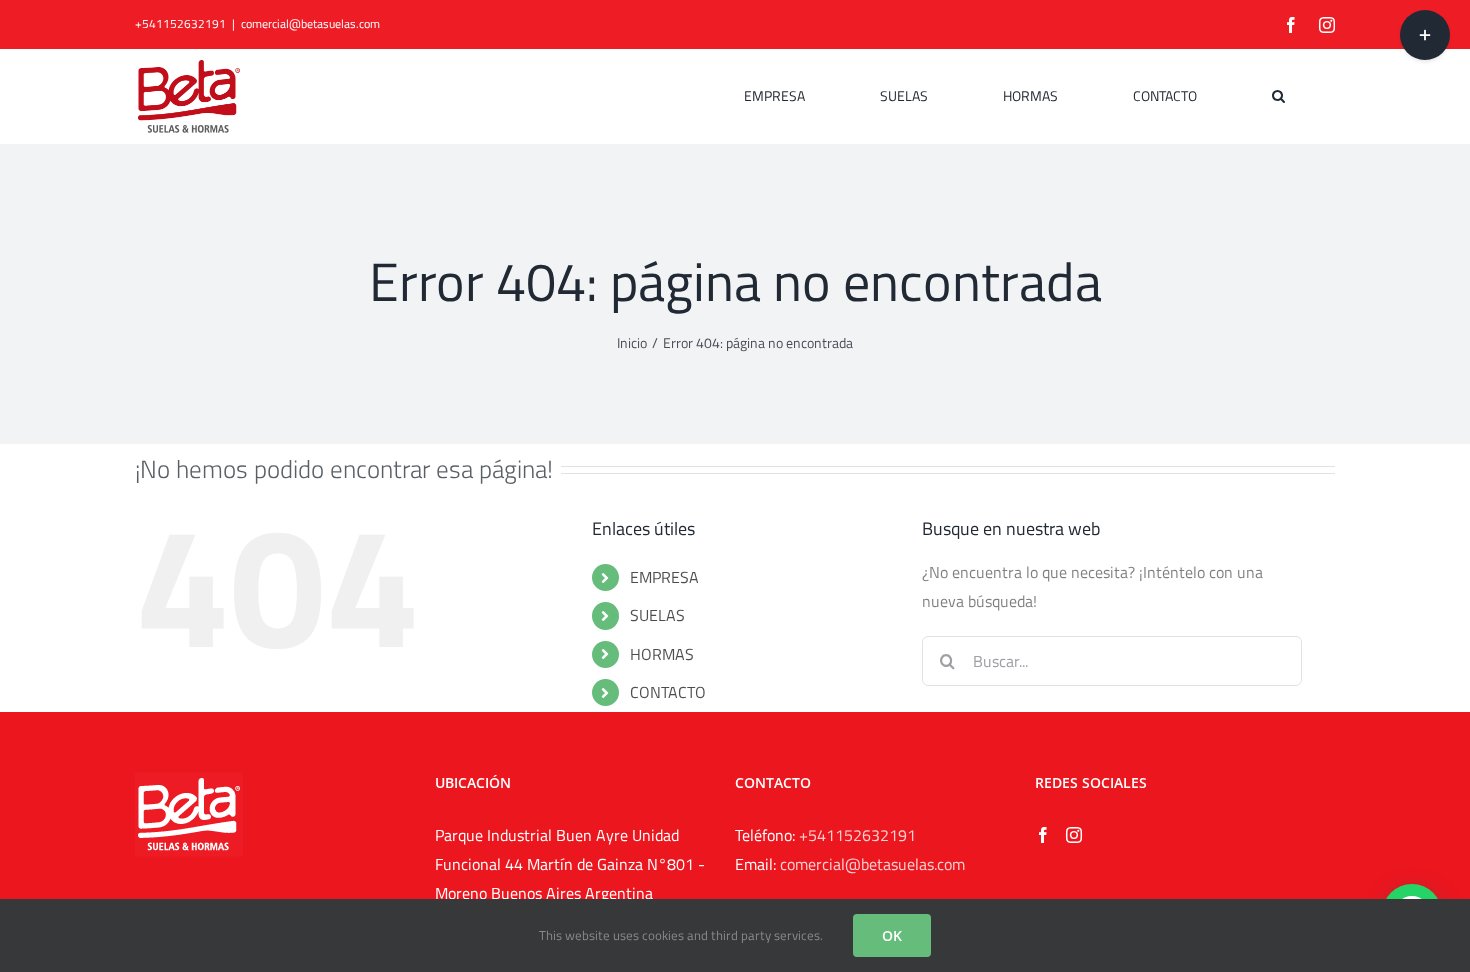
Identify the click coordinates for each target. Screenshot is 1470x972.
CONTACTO (668, 692)
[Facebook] (1043, 835)
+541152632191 (857, 835)
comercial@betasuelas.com (310, 23)
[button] (1278, 96)
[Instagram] (1074, 835)
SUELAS (657, 615)
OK (892, 935)
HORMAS (662, 654)
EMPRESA (664, 577)
